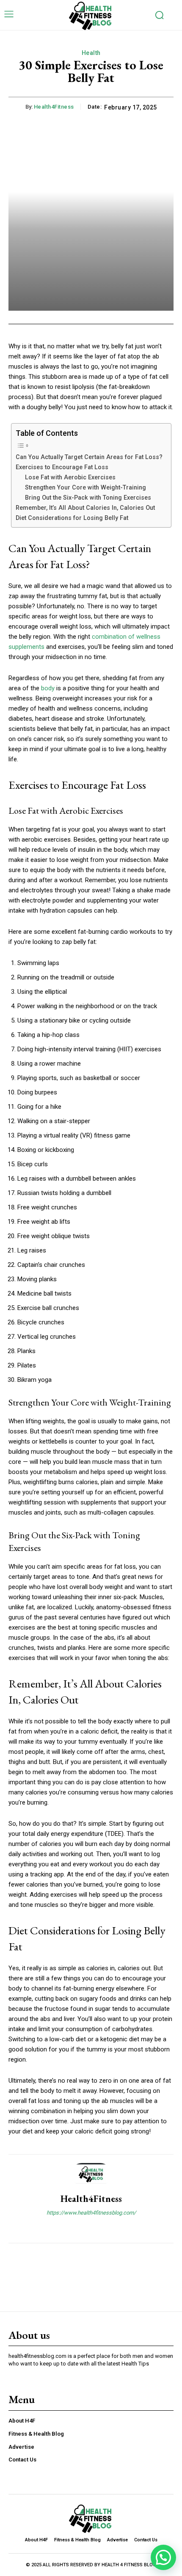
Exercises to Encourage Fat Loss (62, 467)
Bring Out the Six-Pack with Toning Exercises (88, 498)
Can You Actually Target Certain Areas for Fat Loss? (89, 457)
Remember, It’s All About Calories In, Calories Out (85, 508)
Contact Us (22, 2460)
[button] (163, 2557)
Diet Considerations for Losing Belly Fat (72, 518)
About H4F (22, 2421)
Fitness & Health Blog (36, 2434)
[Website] (91, 2227)
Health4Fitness (54, 107)
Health (91, 53)
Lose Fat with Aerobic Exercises (70, 477)
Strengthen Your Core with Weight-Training (85, 487)
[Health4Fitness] (91, 2174)
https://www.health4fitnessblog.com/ (91, 2213)
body (49, 688)
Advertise (21, 2447)
